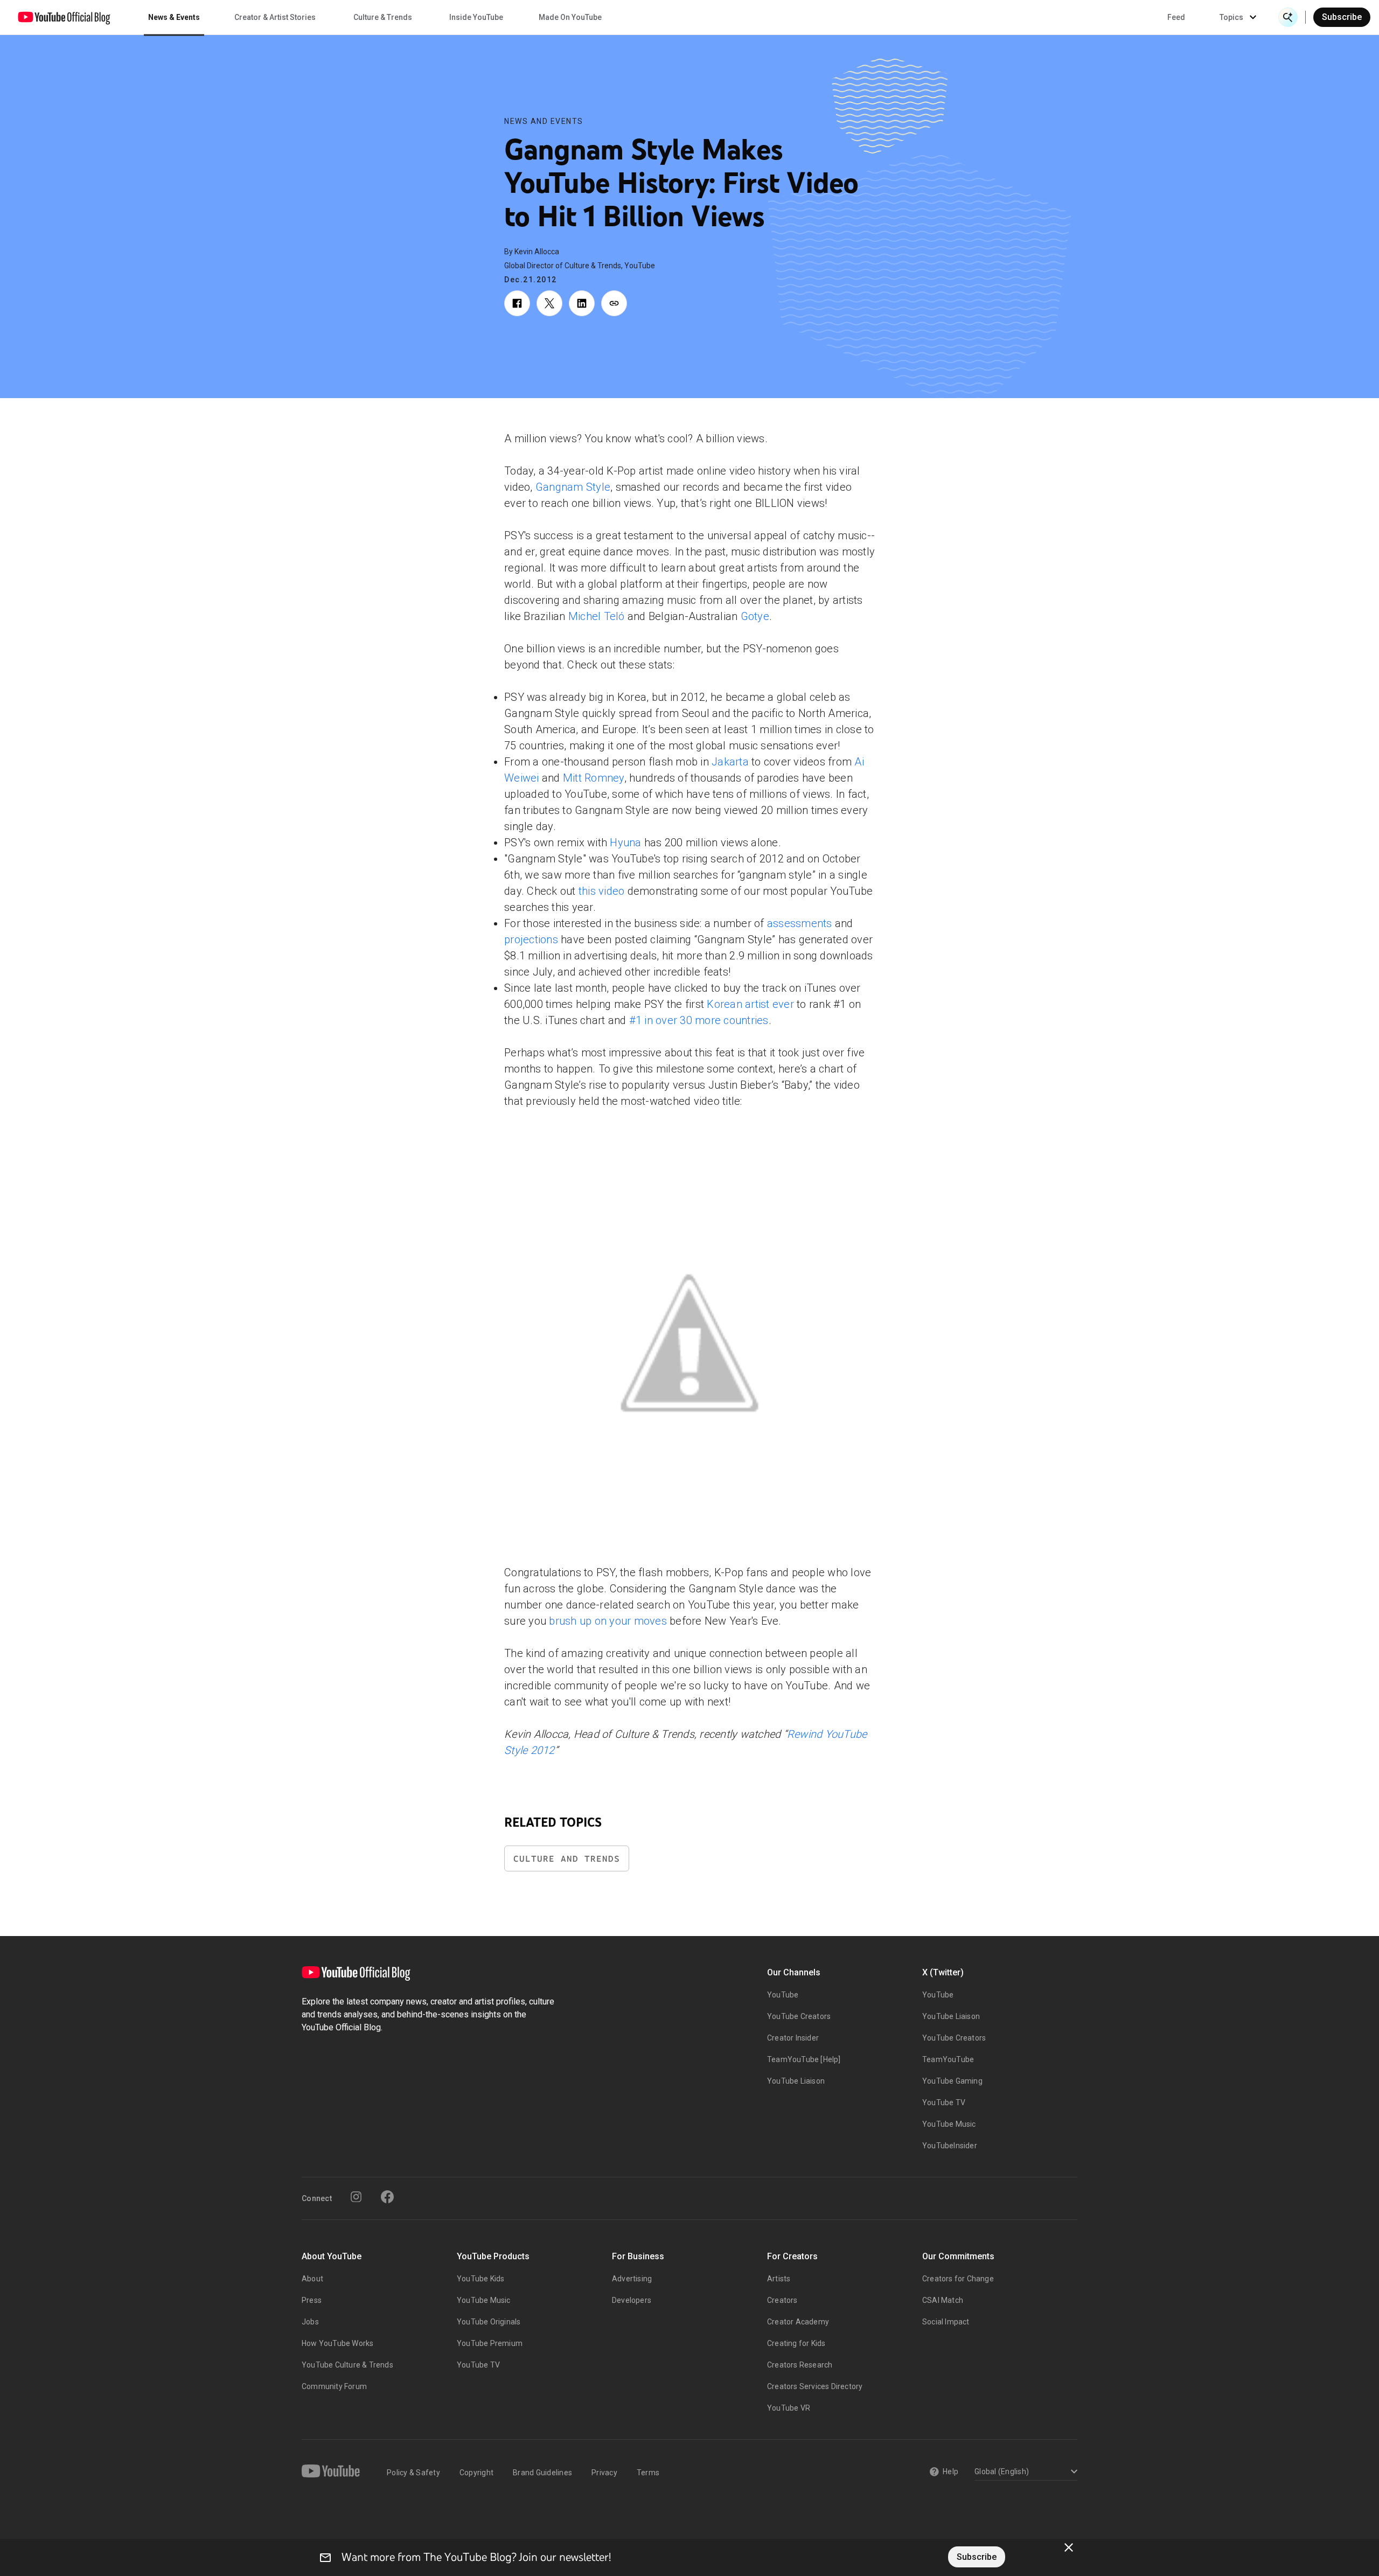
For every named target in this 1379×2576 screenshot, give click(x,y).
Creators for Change (958, 2279)
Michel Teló (597, 616)
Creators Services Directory (815, 2386)
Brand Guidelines (542, 2473)
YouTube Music (949, 2124)
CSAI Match (943, 2300)
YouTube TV (944, 2102)
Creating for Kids (796, 2343)
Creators (782, 2300)
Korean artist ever (750, 1004)
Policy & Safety (413, 2473)
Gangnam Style (573, 487)
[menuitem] (1176, 17)
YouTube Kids (480, 2279)
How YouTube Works (337, 2343)
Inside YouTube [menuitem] (476, 17)
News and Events (544, 121)
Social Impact (946, 2322)
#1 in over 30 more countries (699, 1020)
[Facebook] (387, 2197)
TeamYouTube (948, 2059)
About (312, 2279)
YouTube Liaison (796, 2081)
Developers (632, 2300)
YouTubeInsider (950, 2146)
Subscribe (1342, 17)
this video (602, 891)
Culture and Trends (567, 1859)
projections (531, 939)
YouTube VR (789, 2408)
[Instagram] (356, 2197)
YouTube (783, 1995)
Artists (779, 2279)
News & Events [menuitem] (174, 17)
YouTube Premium (490, 2343)
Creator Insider (793, 2038)
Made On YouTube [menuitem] (570, 17)
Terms (648, 2473)
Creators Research (800, 2365)
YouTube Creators (799, 2016)
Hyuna (625, 843)
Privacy (604, 2473)
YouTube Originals (489, 2322)
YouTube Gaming (952, 2081)
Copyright (476, 2473)
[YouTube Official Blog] (64, 17)
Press (312, 2300)
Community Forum (334, 2386)
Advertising (632, 2279)
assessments (800, 923)
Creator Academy (798, 2322)
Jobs (310, 2322)
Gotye (755, 616)
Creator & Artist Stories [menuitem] (275, 17)
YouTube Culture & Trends (347, 2365)
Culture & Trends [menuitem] (383, 17)
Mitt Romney (594, 778)
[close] (1069, 2547)
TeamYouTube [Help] (804, 2059)
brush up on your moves (608, 1621)
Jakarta (730, 762)
